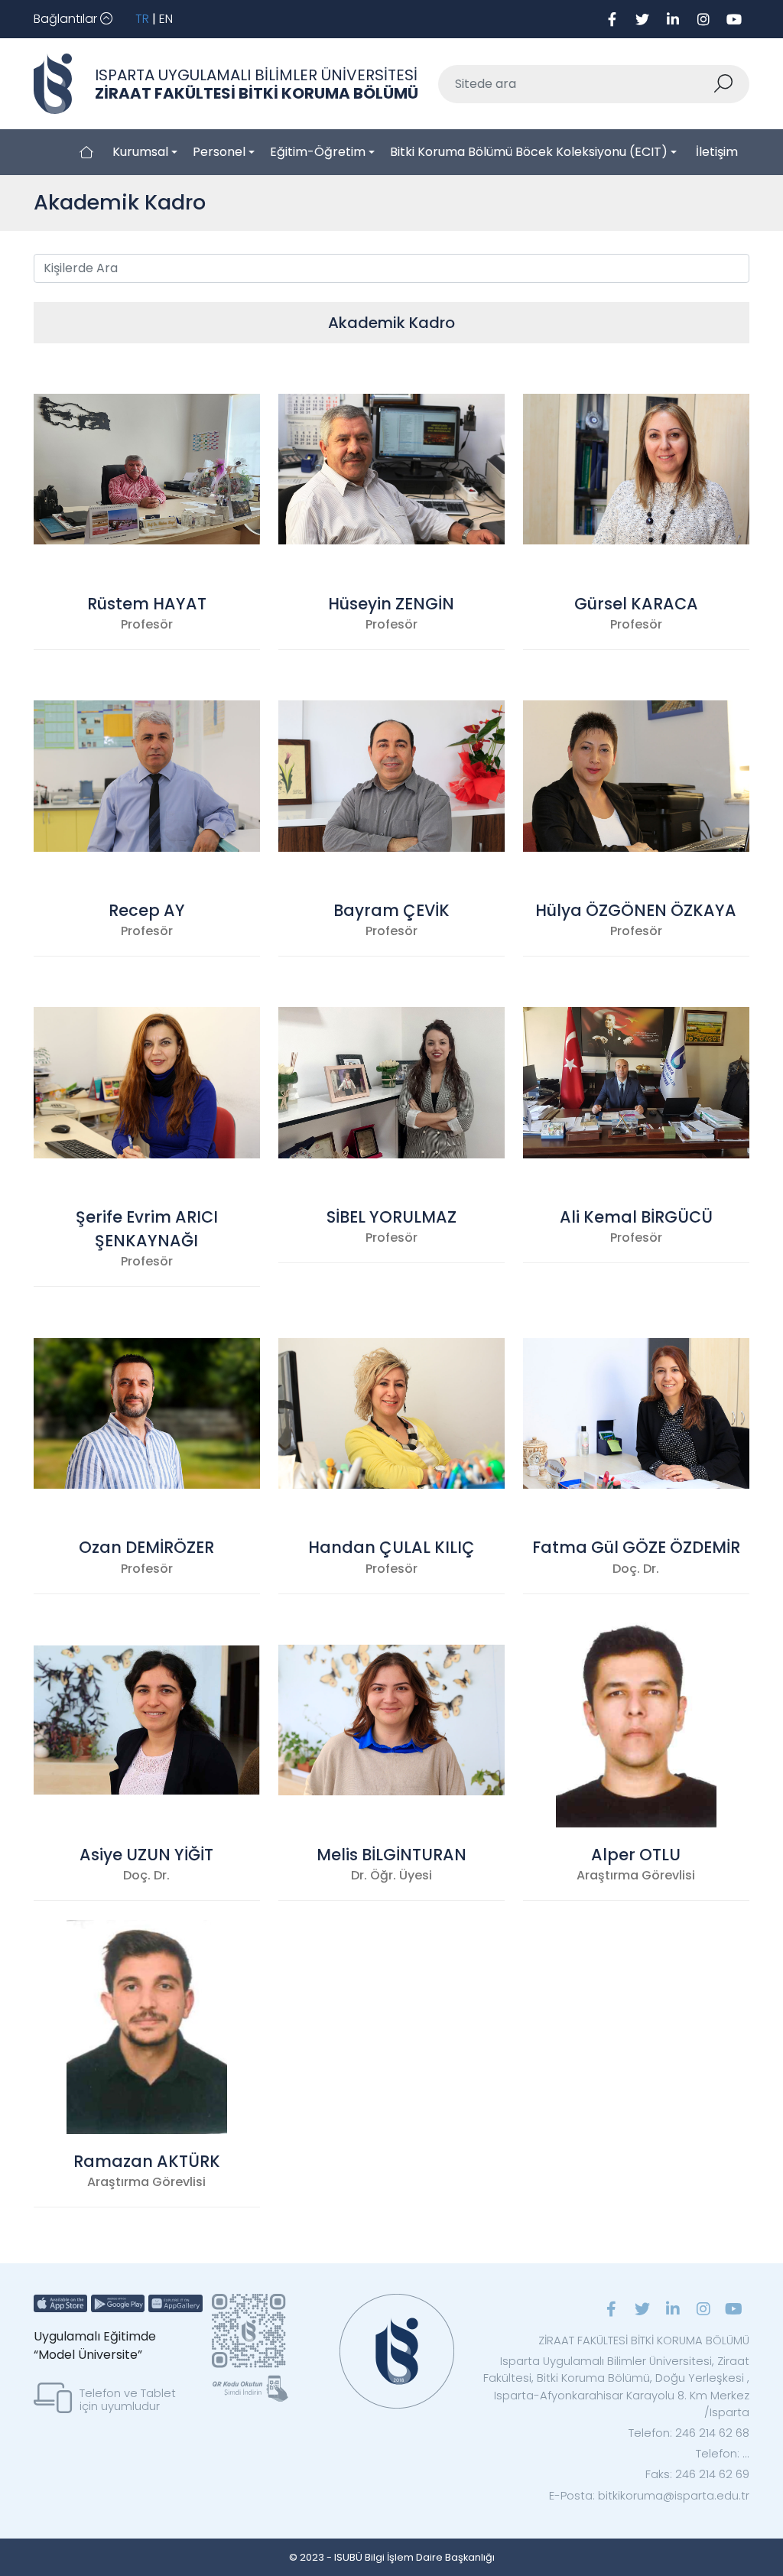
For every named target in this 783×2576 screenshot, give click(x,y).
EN (166, 19)
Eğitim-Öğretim (318, 152)
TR (142, 19)
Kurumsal (140, 152)
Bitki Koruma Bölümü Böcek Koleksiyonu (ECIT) (529, 152)
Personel (219, 152)
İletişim (717, 152)
